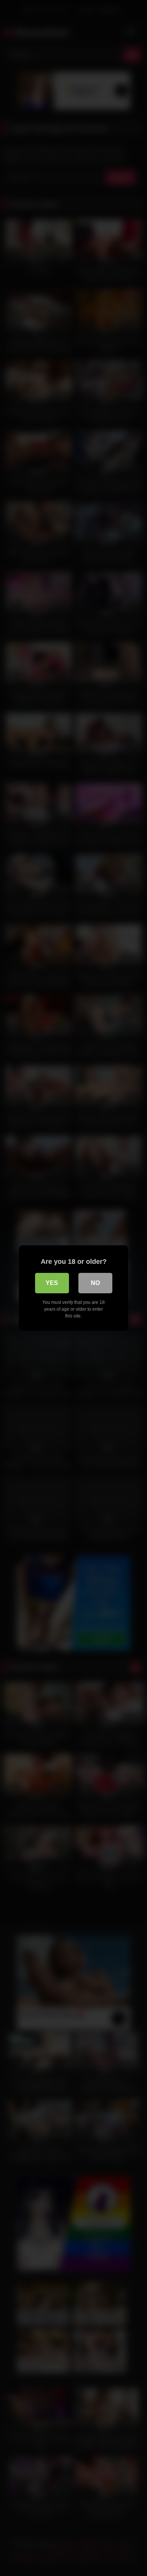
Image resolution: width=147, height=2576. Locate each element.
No (95, 1283)
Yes (52, 1283)
